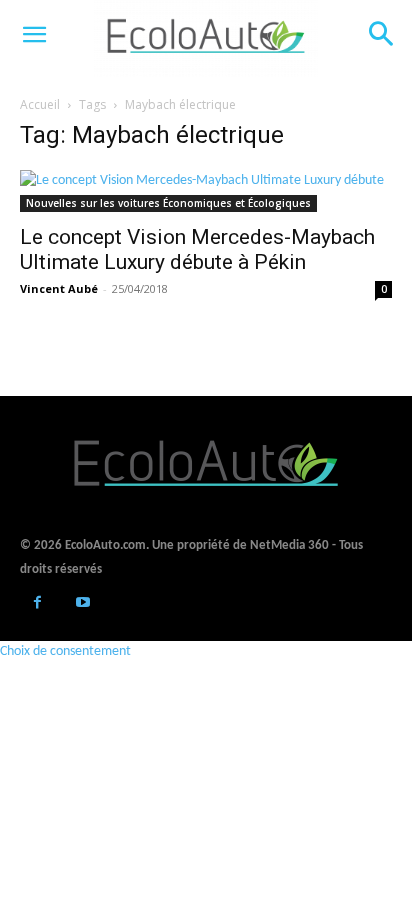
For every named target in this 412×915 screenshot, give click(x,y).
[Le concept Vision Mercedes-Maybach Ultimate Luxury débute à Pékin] (206, 191)
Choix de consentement (65, 651)
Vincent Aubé (59, 288)
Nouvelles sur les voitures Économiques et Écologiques (168, 203)
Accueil (40, 104)
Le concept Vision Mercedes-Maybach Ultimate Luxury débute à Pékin (197, 249)
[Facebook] (37, 604)
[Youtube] (82, 604)
